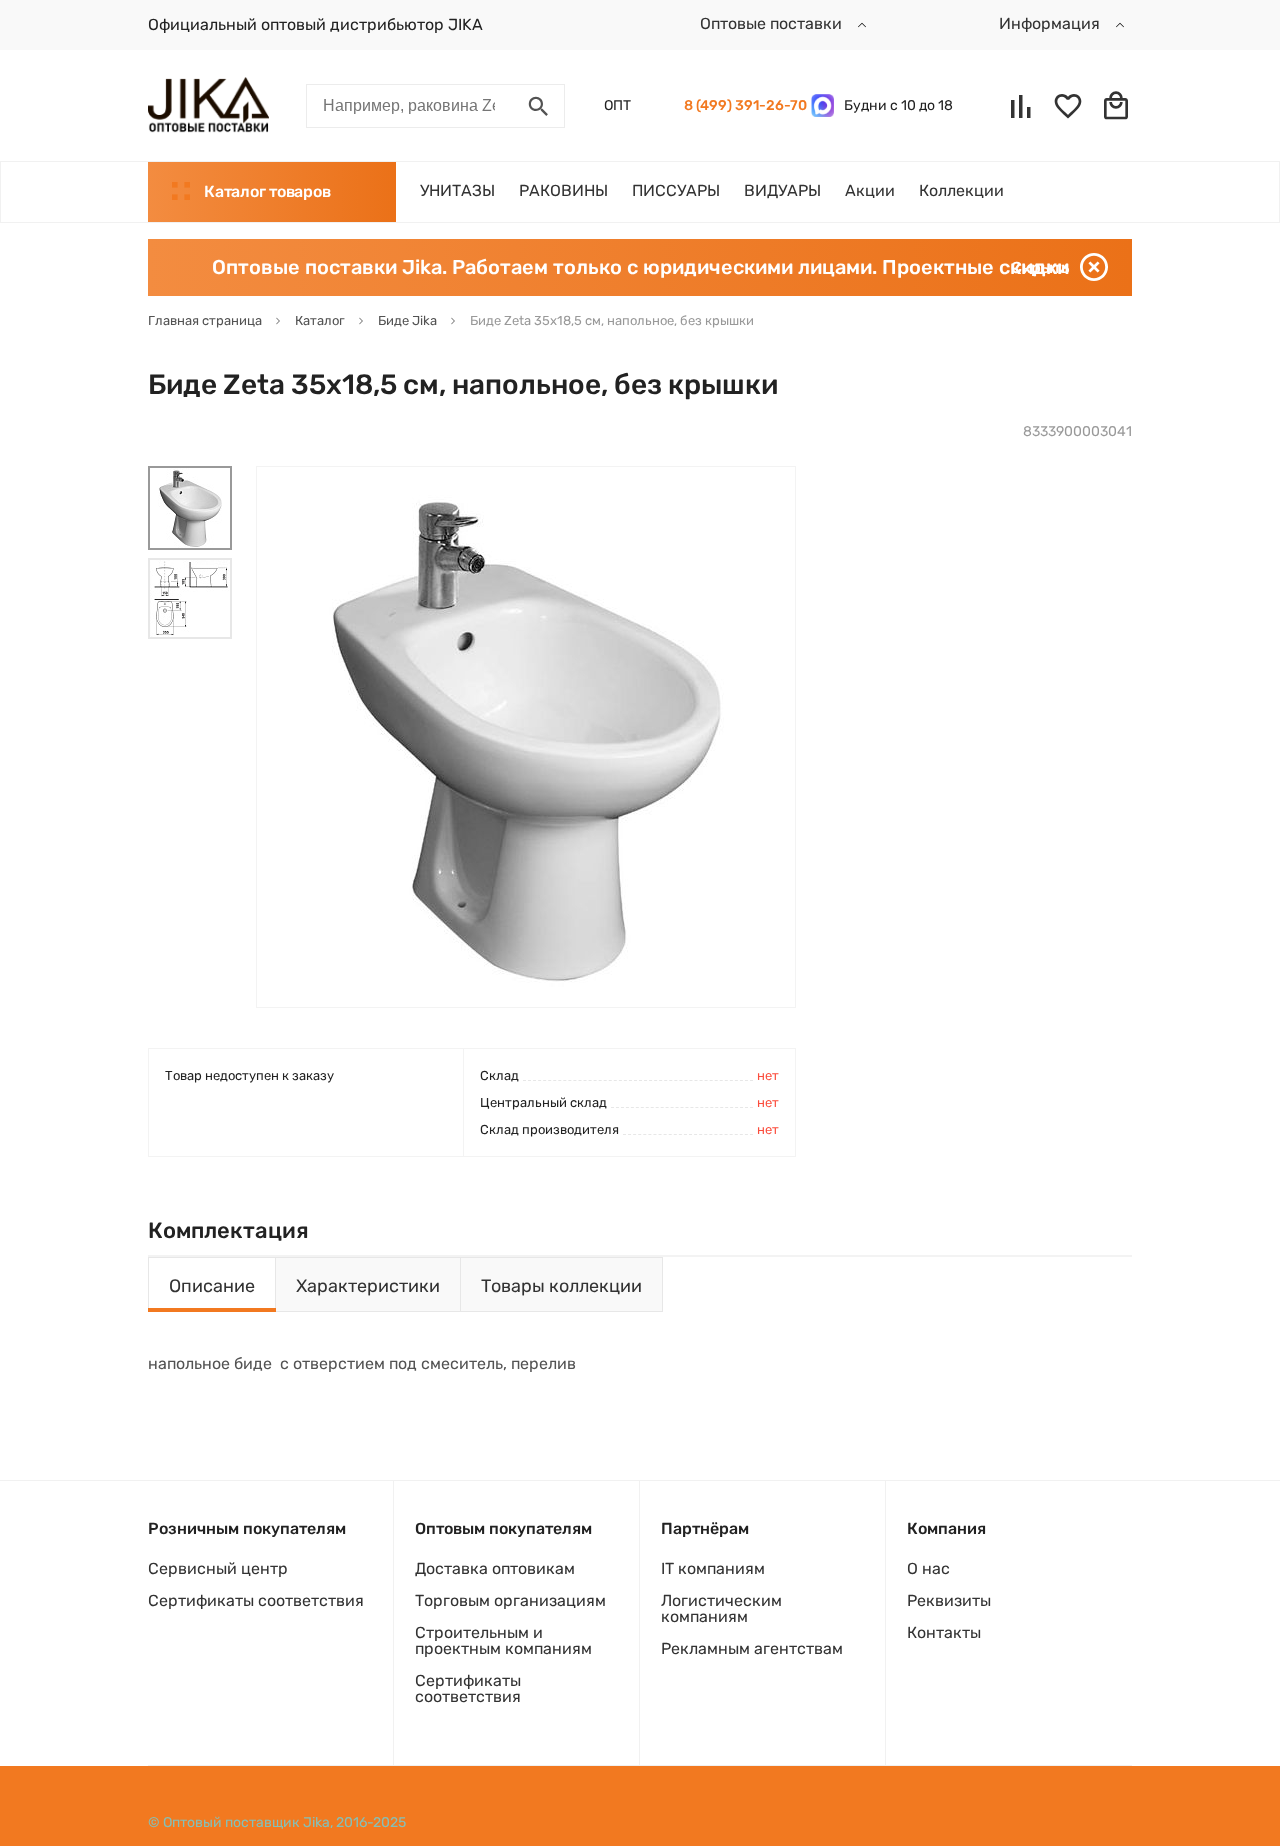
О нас (928, 1568)
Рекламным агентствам (752, 1648)
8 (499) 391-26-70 (742, 105)
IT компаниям (713, 1568)
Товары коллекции (561, 1286)
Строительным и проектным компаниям (503, 1640)
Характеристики (368, 1286)
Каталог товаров (267, 191)
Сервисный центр (218, 1568)
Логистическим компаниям (721, 1608)
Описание (212, 1286)
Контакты (944, 1632)
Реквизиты (949, 1600)
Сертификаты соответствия (256, 1600)
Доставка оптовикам (495, 1568)
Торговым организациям (510, 1600)
